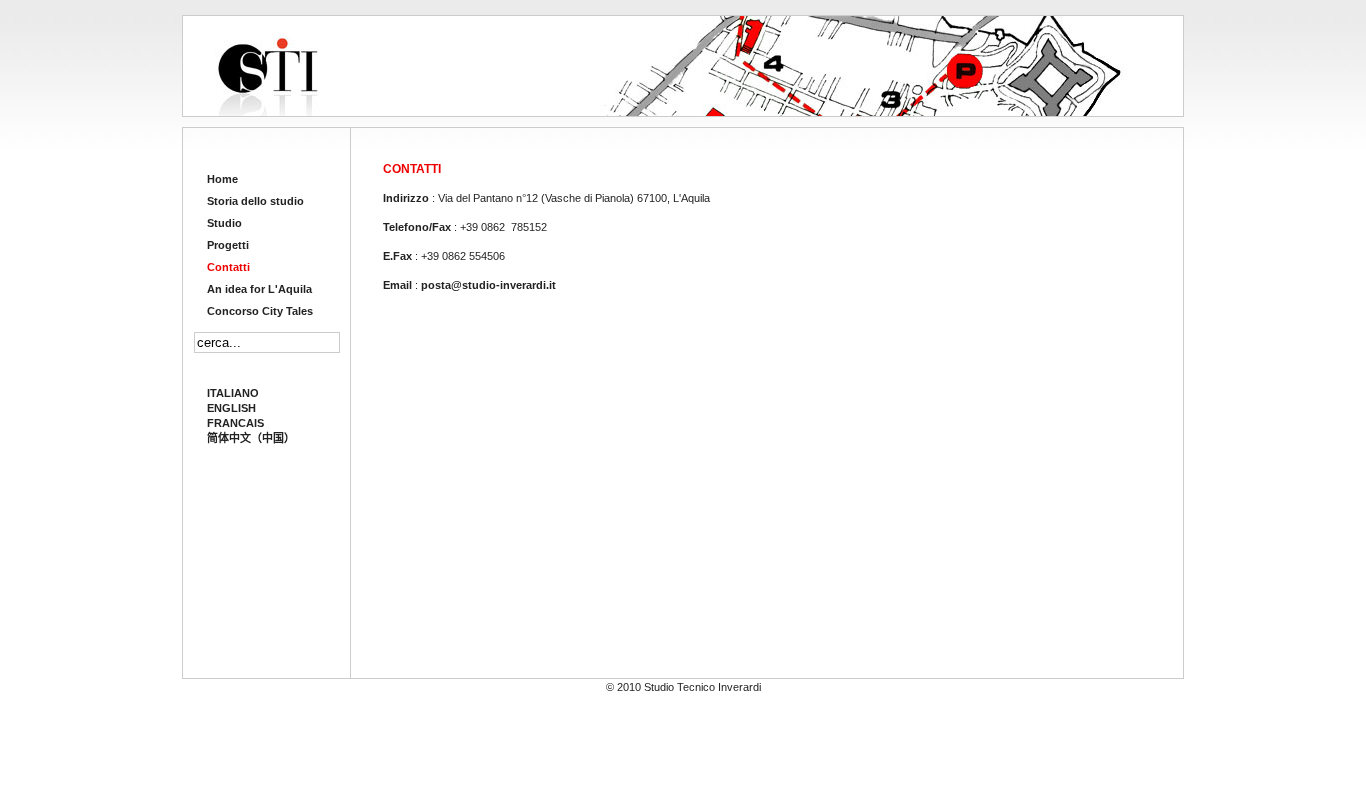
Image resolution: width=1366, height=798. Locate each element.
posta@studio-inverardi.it (488, 285)
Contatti (228, 267)
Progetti (228, 245)
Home (222, 179)
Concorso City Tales (260, 311)
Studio (224, 223)
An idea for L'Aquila (259, 289)
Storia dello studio (255, 201)
